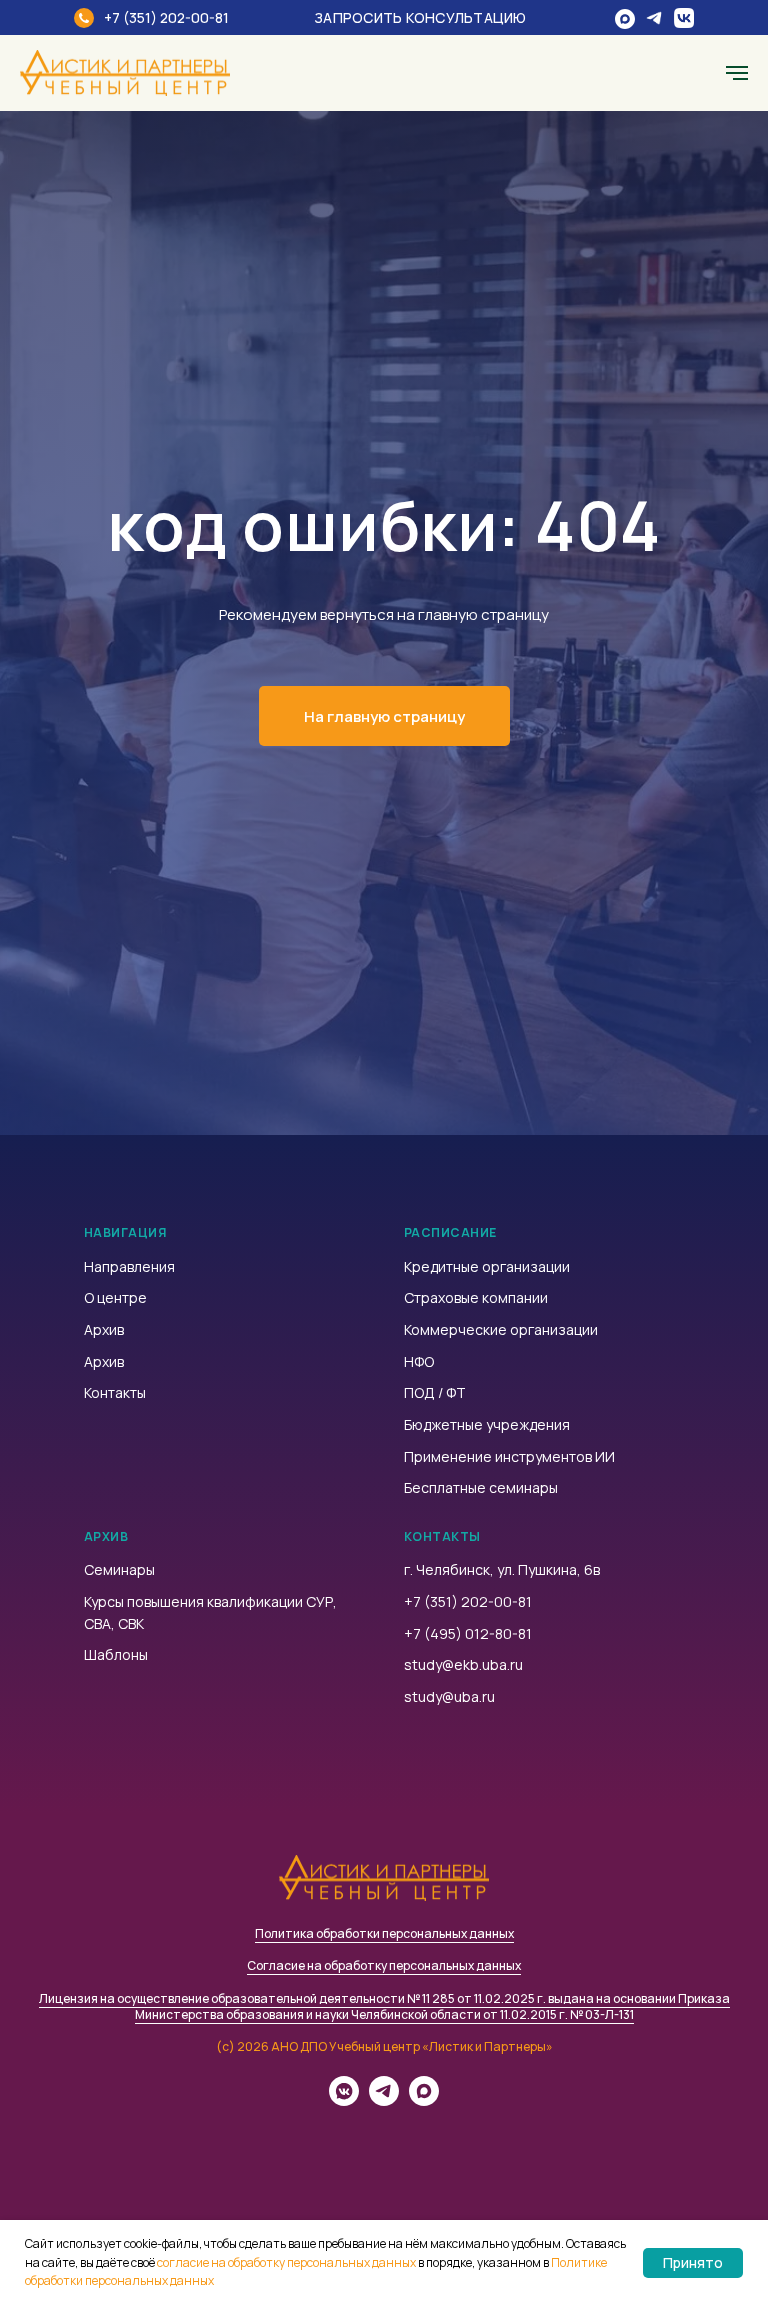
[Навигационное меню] (737, 73)
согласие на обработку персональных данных (286, 2262)
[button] (434, 17)
